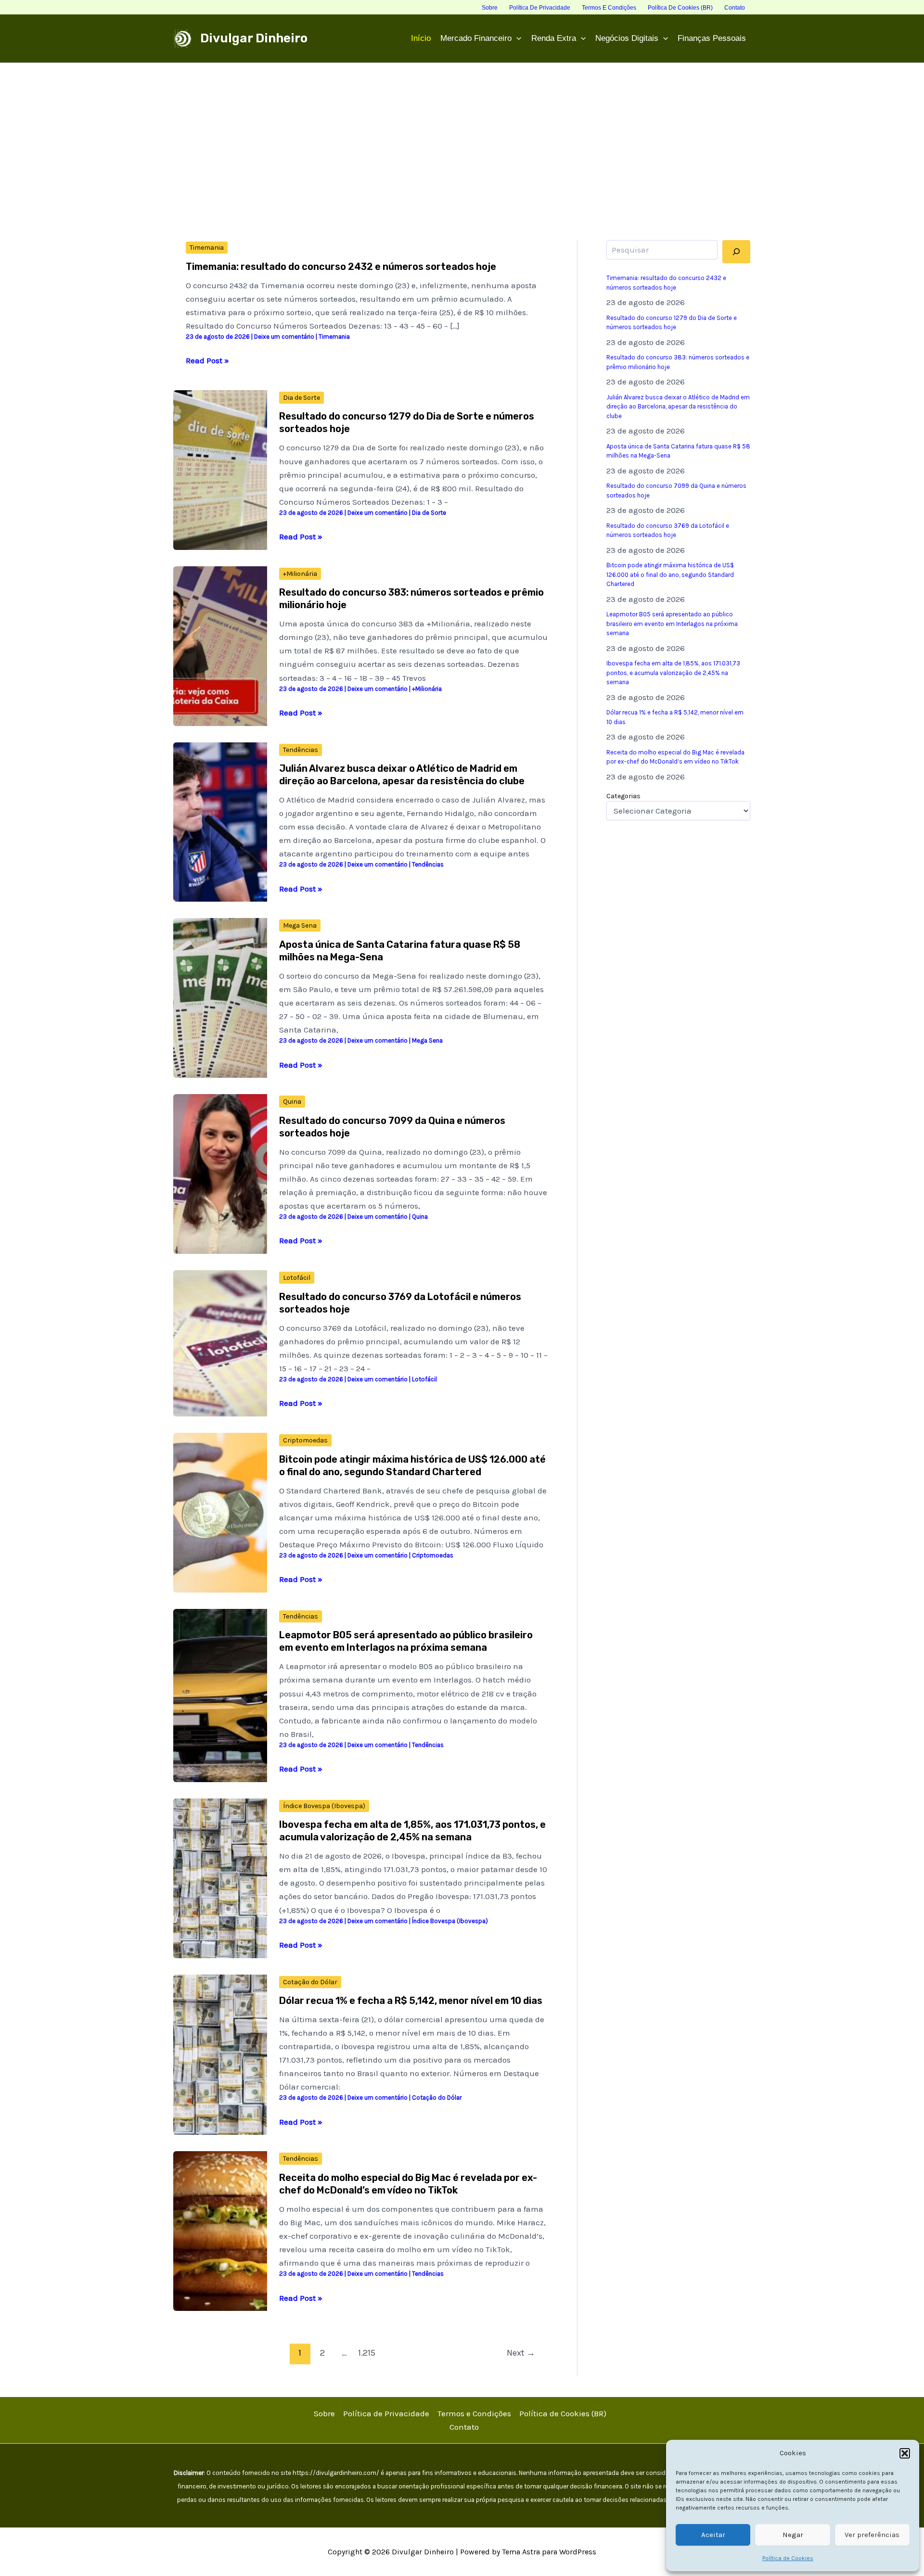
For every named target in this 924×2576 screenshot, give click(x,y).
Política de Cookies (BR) (563, 2413)
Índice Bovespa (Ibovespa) (324, 1806)
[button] (905, 2453)
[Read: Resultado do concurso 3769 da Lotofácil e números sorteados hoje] (220, 1342)
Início (421, 38)
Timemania (207, 248)
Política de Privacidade (386, 2413)
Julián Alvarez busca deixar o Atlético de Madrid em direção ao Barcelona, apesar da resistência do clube (678, 407)
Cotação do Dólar (310, 1982)
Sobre (324, 2413)
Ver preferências (872, 2535)
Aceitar (713, 2535)
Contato (464, 2427)
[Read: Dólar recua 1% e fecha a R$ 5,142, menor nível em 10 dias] (220, 2054)
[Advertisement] (462, 135)
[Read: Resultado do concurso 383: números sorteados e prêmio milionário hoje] (220, 645)
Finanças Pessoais (712, 38)
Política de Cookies (788, 2558)
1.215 (367, 2353)
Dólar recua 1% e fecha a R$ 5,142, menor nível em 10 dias (411, 2001)
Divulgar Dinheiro (254, 38)
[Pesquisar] (736, 252)
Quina (292, 1102)
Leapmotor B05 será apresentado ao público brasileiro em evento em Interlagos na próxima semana (672, 624)
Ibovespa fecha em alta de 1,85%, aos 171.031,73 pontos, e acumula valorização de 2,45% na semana (673, 673)
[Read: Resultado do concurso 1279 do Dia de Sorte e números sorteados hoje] (220, 469)
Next (521, 2353)
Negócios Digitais (627, 38)
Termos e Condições (474, 2413)
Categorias (623, 796)
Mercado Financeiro (476, 38)
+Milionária (300, 574)
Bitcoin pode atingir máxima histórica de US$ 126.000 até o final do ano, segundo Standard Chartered (670, 574)
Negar (793, 2535)
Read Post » (207, 361)
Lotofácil (297, 1278)
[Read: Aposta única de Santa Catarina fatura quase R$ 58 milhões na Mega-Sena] (220, 997)
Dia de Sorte (302, 398)
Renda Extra (554, 38)
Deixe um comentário (284, 337)
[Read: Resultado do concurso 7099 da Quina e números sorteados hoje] (220, 1173)
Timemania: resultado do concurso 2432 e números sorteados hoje (341, 267)
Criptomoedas (305, 1440)
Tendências (301, 750)
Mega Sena (300, 925)
